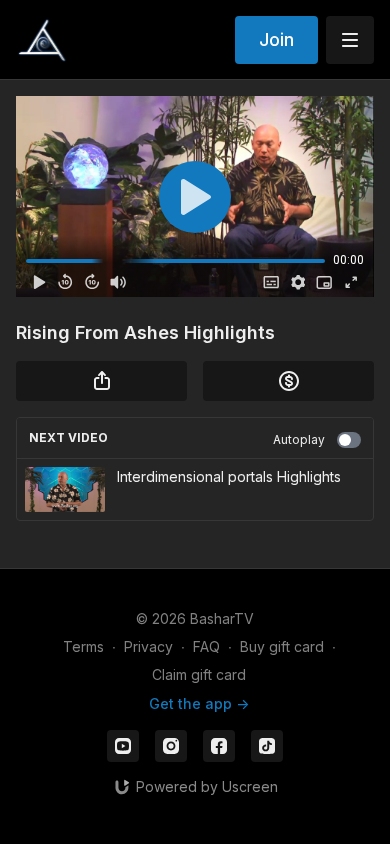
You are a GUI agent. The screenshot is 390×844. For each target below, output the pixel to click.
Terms (83, 646)
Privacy (148, 646)
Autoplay (299, 439)
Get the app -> (199, 703)
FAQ (206, 646)
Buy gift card (282, 646)
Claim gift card (199, 674)
